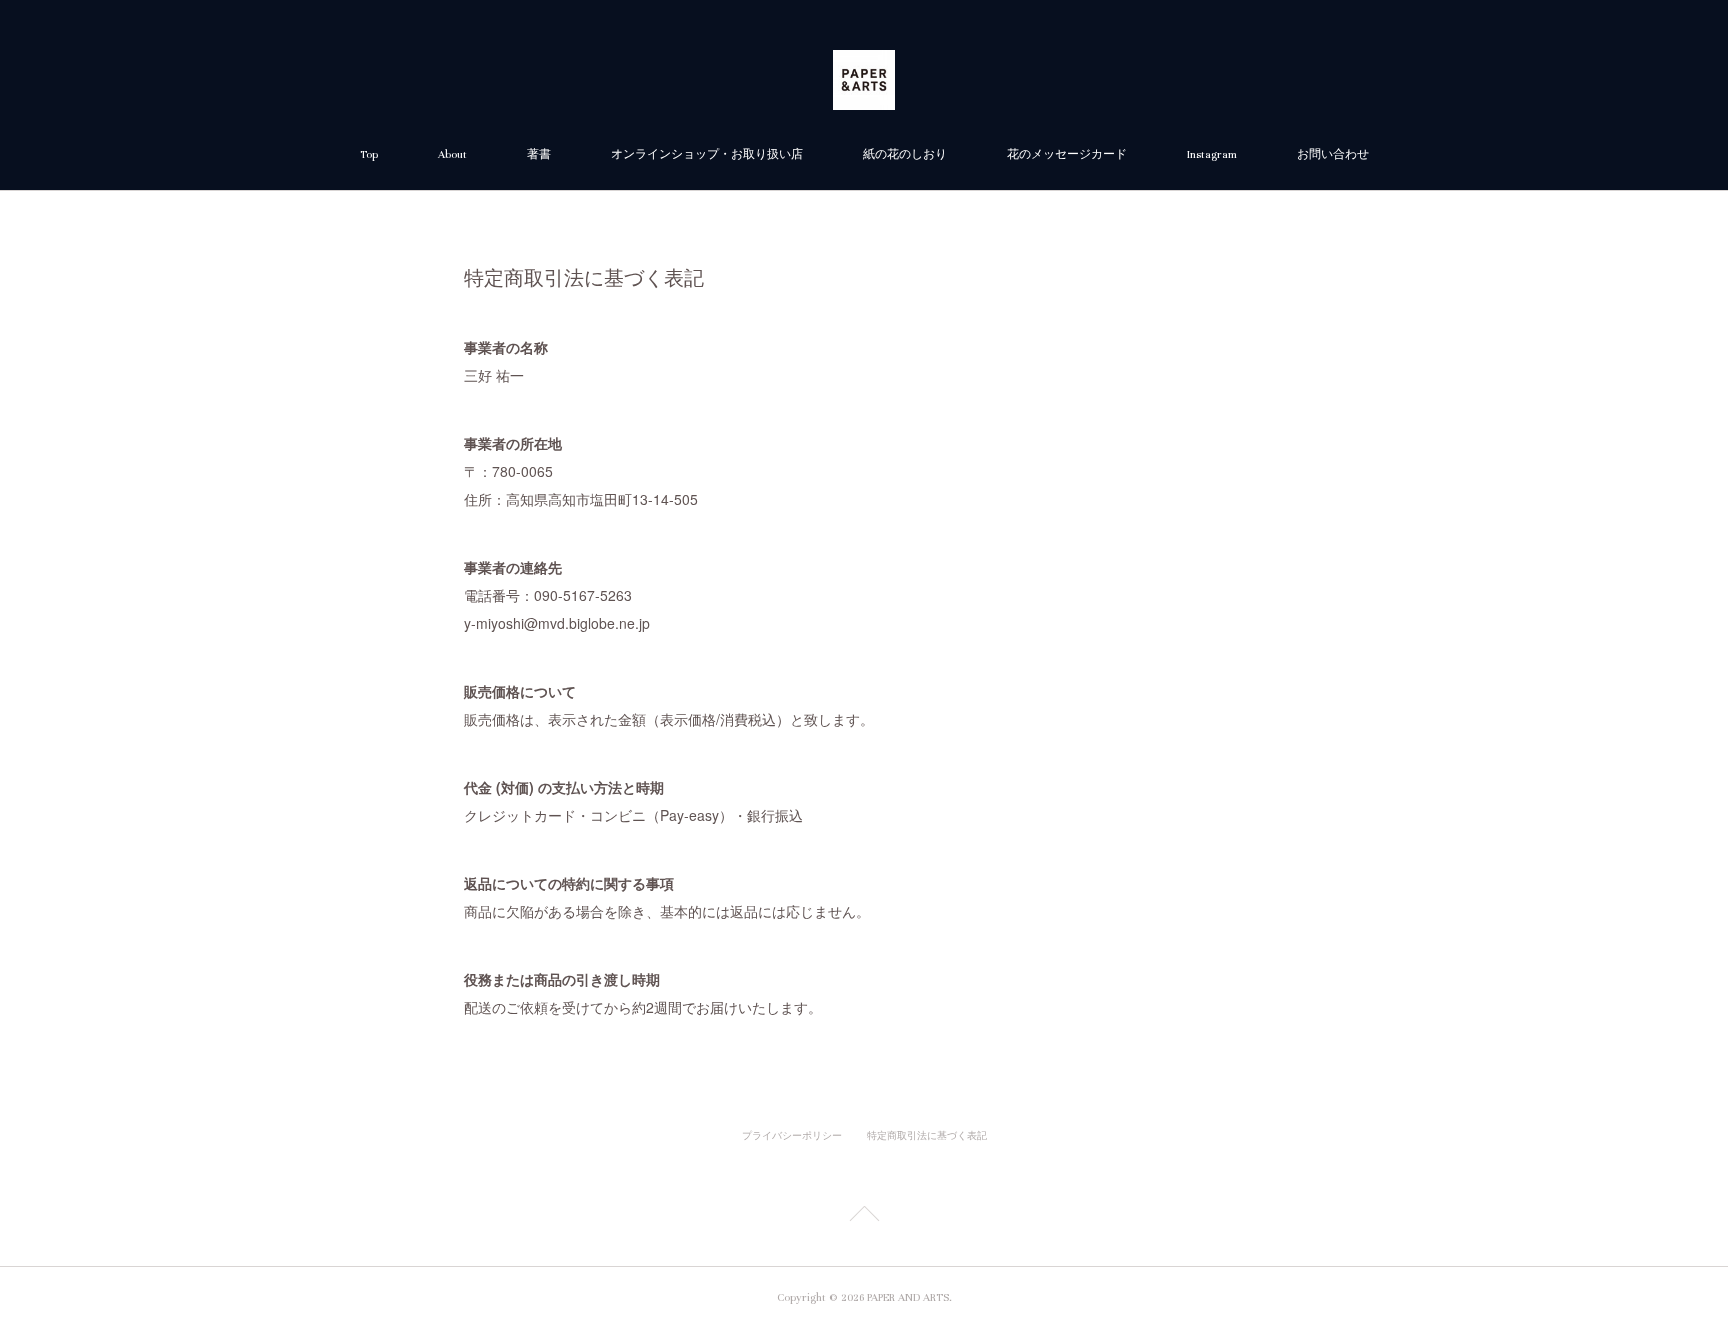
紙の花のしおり (905, 154)
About (452, 154)
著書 (539, 154)
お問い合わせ (1333, 154)
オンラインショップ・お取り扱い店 (707, 154)
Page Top (864, 1217)
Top (369, 154)
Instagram (1212, 154)
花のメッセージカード (1067, 154)
